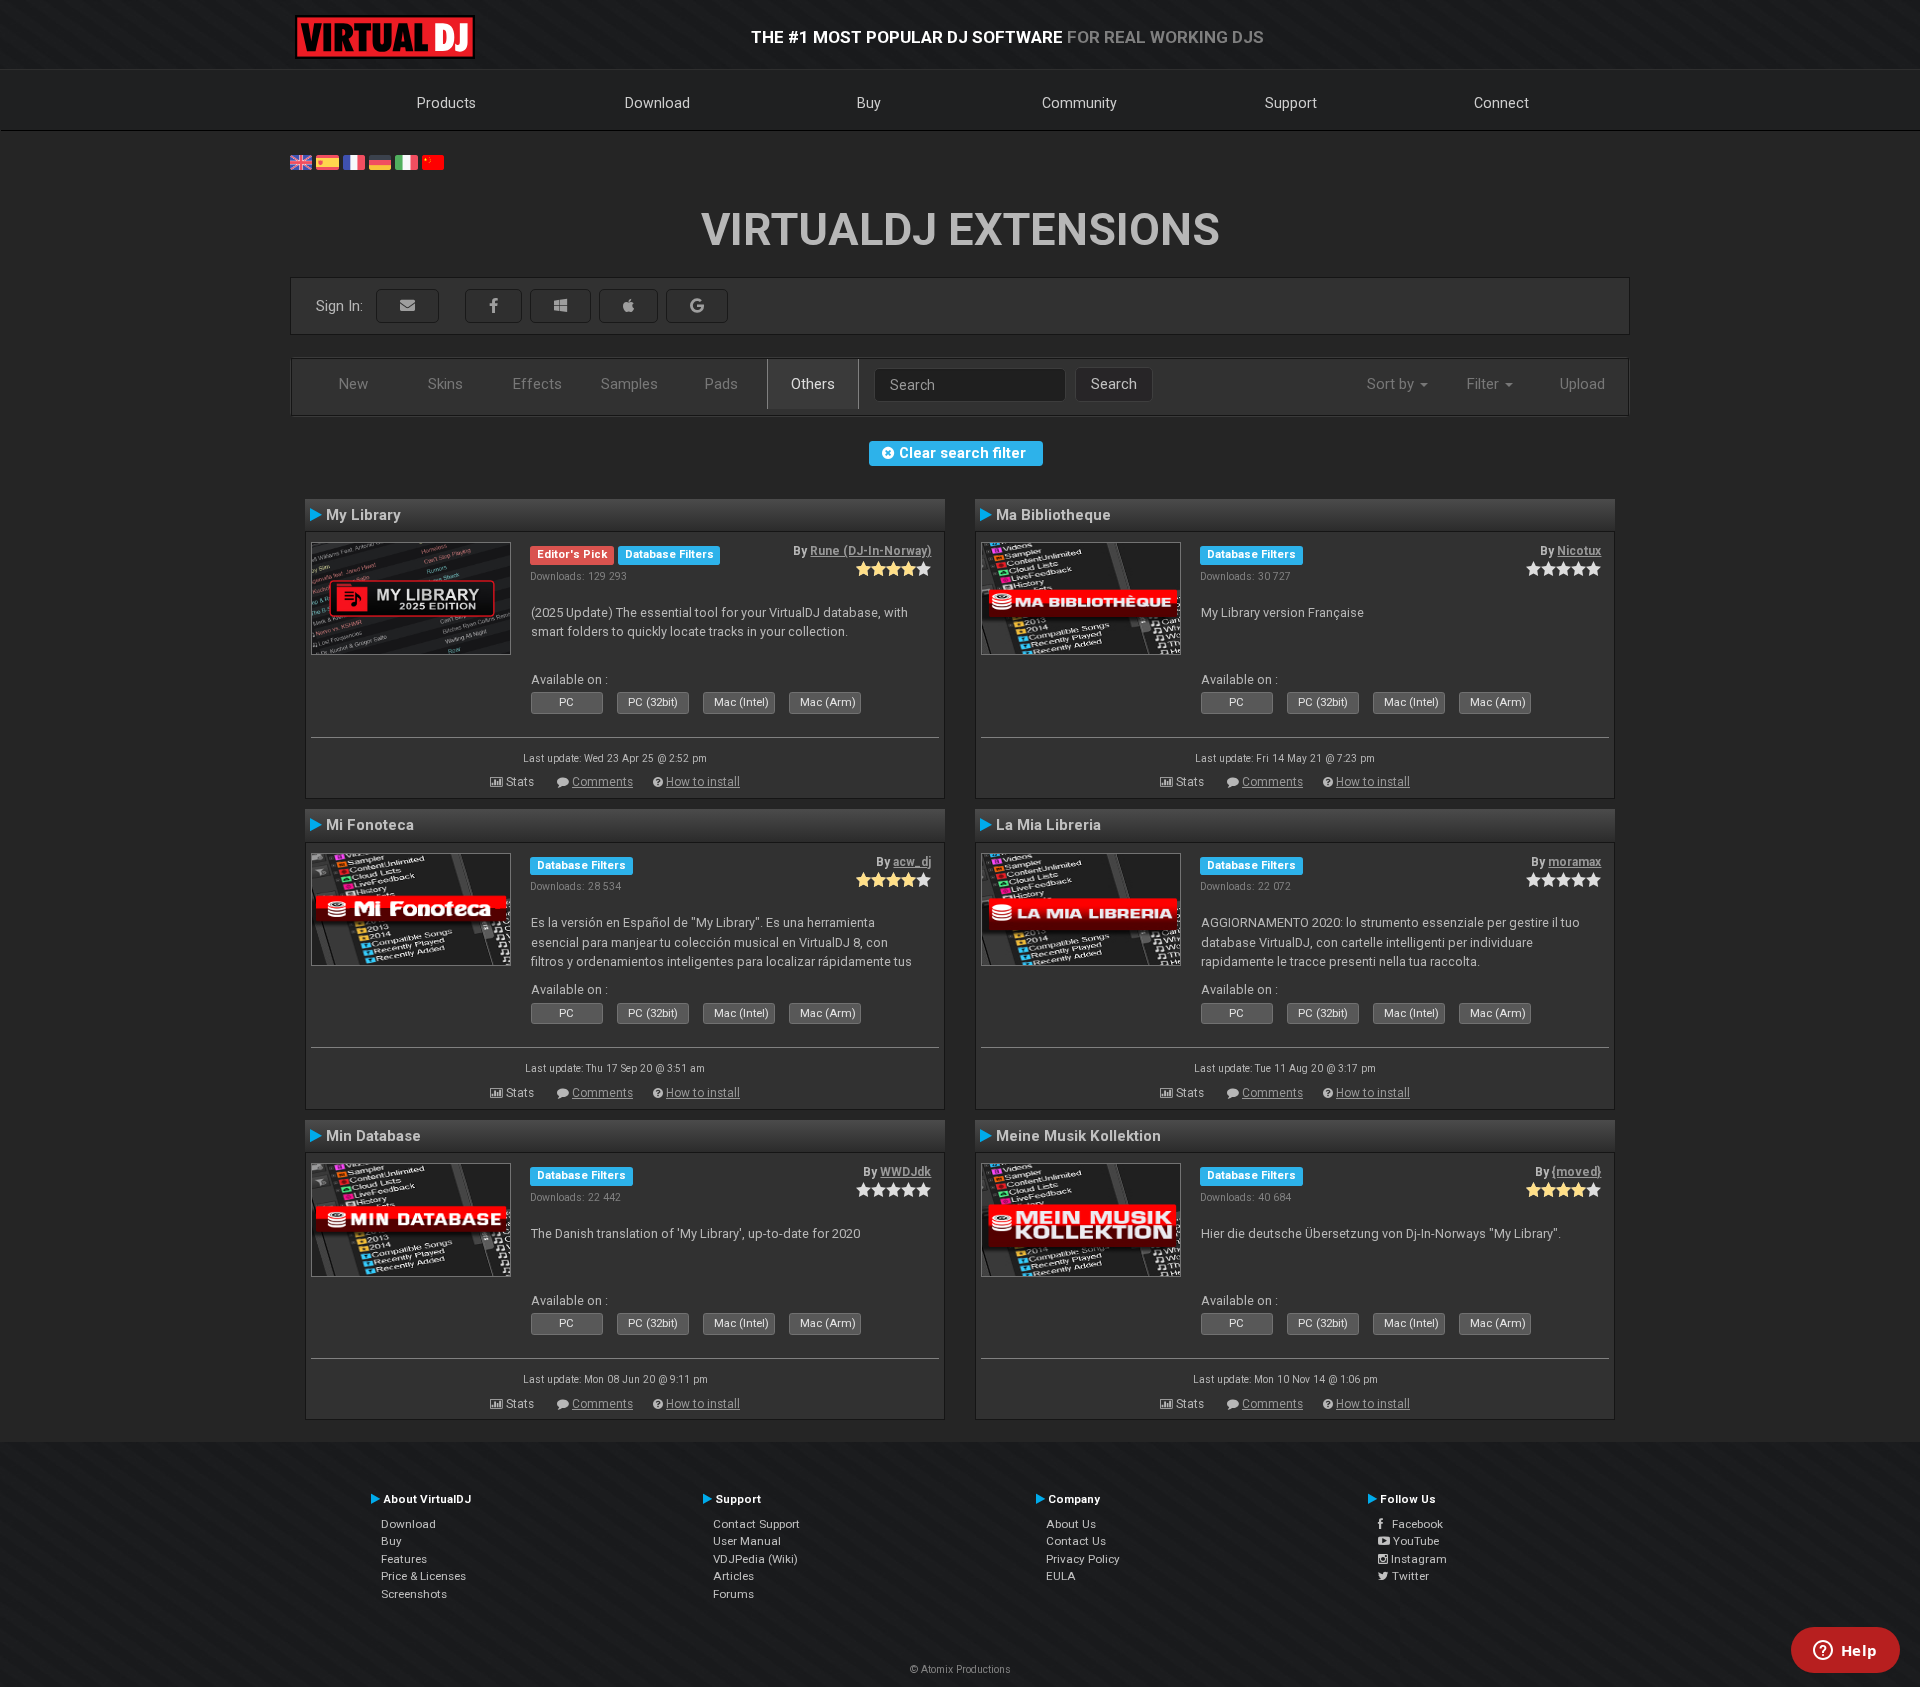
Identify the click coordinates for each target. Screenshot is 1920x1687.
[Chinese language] (433, 161)
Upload (1582, 384)
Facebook (1413, 1524)
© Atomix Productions (960, 1669)
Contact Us (1076, 1541)
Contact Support (756, 1524)
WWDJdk (905, 1172)
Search (1114, 384)
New (353, 384)
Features (404, 1559)
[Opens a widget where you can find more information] (1845, 1652)
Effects (537, 384)
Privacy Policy (1083, 1559)
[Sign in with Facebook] (493, 306)
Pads (721, 384)
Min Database (373, 1136)
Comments (602, 782)
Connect (1501, 103)
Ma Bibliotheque (1053, 515)
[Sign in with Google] (697, 306)
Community (1079, 103)
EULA (1061, 1576)
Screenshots (414, 1594)
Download (657, 103)
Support (1291, 103)
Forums (733, 1594)
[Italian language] (406, 161)
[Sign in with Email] (407, 306)
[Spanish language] (327, 161)
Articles (733, 1576)
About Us (1071, 1524)
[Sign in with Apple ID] (628, 306)
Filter (1485, 384)
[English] (301, 161)
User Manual (747, 1541)
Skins (445, 384)
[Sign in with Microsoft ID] (560, 306)
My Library (363, 515)
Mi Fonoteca (370, 825)
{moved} (1576, 1172)
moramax (1574, 862)
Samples (629, 384)
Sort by (1392, 384)
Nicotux (1579, 551)
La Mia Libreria (1048, 825)
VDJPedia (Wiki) (755, 1559)
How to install (703, 782)
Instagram (1417, 1559)
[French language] (354, 161)
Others (813, 384)
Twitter (1409, 1576)
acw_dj (912, 862)
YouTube (1414, 1541)
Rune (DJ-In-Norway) (870, 551)
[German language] (380, 161)
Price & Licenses (423, 1576)
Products (446, 103)
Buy (869, 103)
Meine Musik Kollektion (1078, 1136)
